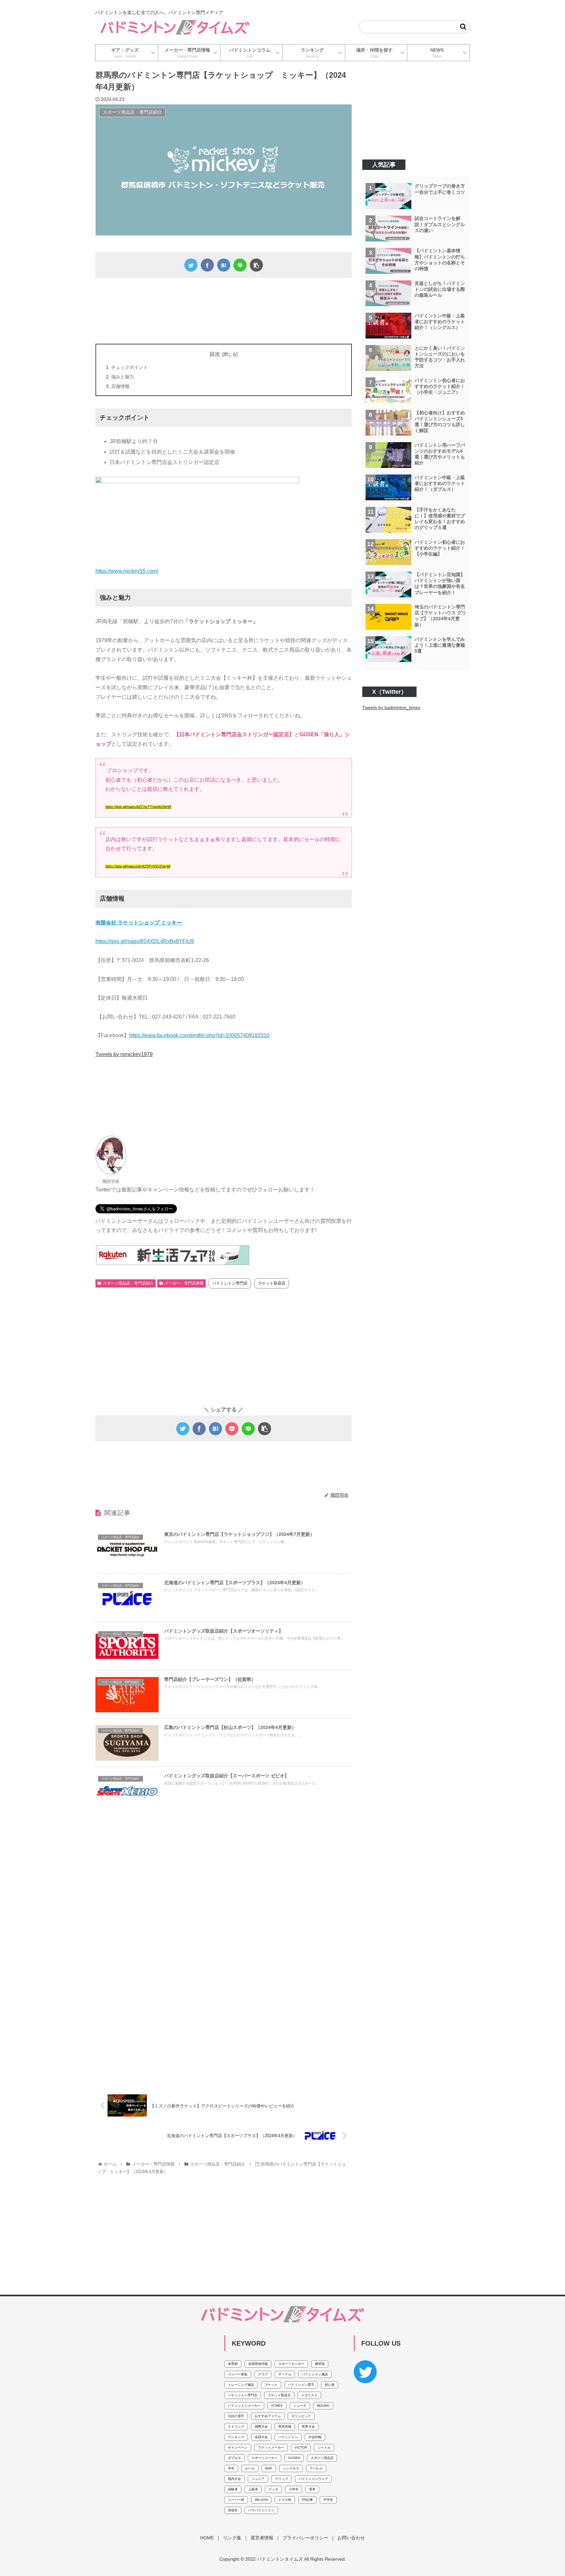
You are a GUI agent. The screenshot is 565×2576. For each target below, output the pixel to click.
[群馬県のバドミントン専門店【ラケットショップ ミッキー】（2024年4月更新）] (224, 265)
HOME (207, 2538)
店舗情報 (120, 386)
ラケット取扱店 (272, 1283)
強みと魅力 (123, 377)
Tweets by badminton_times (391, 708)
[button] (463, 27)
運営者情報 (262, 2538)
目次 (215, 354)
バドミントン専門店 (230, 1283)
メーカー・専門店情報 (184, 1283)
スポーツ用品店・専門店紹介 (128, 1283)
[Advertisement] (224, 309)
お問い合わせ (351, 2538)
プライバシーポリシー (305, 2538)
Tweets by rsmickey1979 (124, 1054)
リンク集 (232, 2538)
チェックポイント (129, 367)
